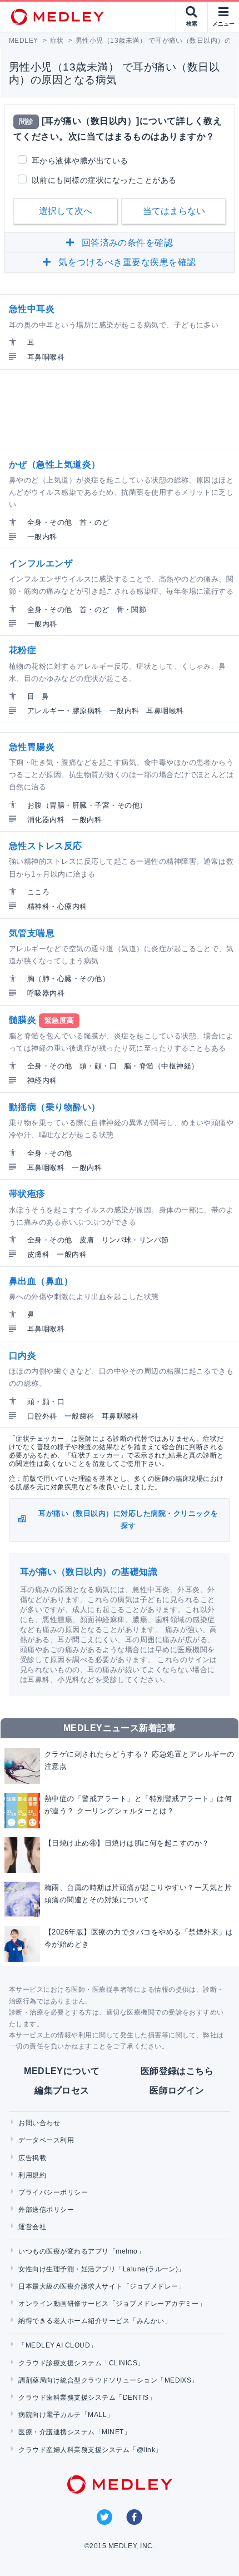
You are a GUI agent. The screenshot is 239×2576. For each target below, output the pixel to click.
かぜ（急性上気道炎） (55, 464)
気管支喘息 (32, 933)
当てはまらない (174, 211)
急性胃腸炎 (32, 747)
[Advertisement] (122, 410)
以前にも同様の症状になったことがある (104, 180)
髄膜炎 (23, 1020)
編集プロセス (62, 2090)
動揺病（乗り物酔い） (55, 1107)
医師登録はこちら (177, 2071)
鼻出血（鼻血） (41, 1281)
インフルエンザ (41, 563)
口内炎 (23, 1356)
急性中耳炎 (32, 309)
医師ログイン (177, 2090)
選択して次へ (66, 211)
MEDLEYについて (62, 2071)
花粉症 (23, 650)
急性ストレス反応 (46, 846)
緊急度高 (59, 1020)
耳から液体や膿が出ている (80, 161)
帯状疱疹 (27, 1194)
